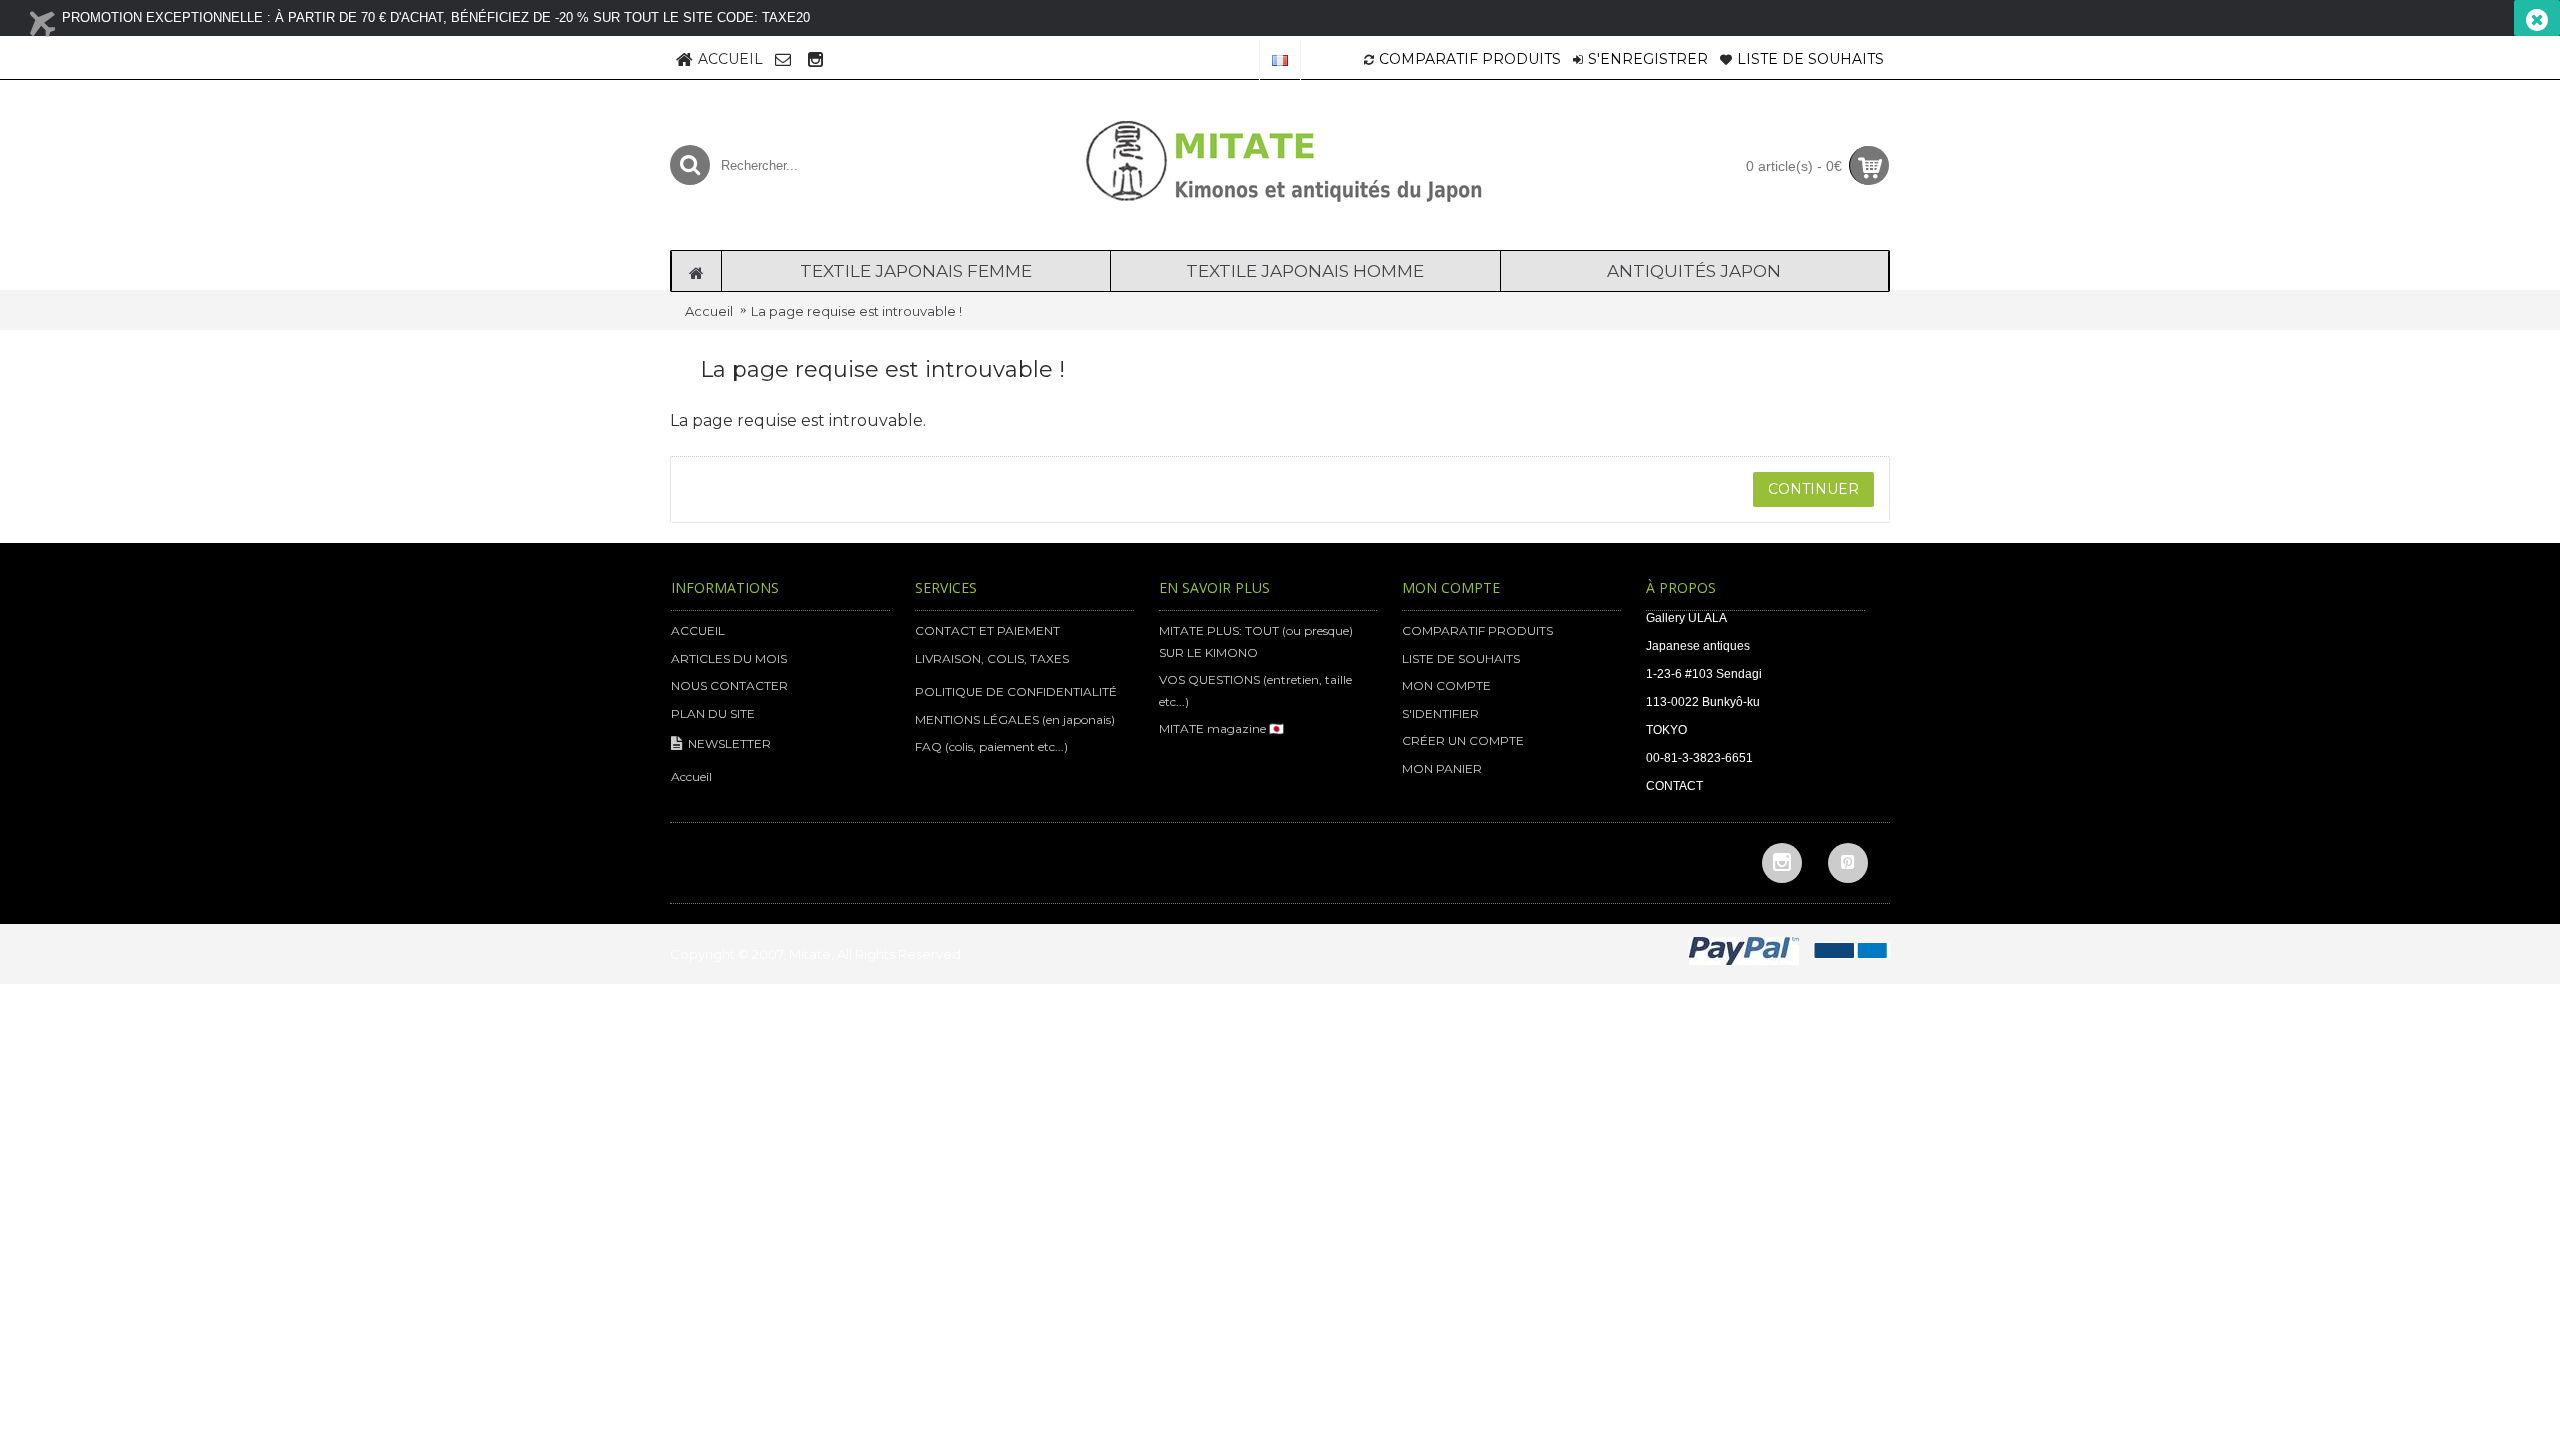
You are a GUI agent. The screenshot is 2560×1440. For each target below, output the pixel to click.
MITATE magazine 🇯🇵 (1221, 728)
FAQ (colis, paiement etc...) (991, 746)
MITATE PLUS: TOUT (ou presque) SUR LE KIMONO (1256, 641)
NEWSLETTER (729, 743)
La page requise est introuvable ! (856, 311)
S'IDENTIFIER (1440, 713)
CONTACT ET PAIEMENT (987, 630)
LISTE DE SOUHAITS (1461, 658)
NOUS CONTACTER (729, 685)
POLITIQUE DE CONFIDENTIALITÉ (1016, 691)
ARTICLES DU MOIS (729, 658)
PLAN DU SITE (713, 713)
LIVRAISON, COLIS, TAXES (992, 658)
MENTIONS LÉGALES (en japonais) (1015, 719)
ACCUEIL (698, 630)
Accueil (709, 311)
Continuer (1813, 489)
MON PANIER (1442, 768)
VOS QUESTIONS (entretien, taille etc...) (1255, 690)
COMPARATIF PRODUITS (1477, 630)
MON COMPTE (1446, 685)
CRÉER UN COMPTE (1463, 740)
